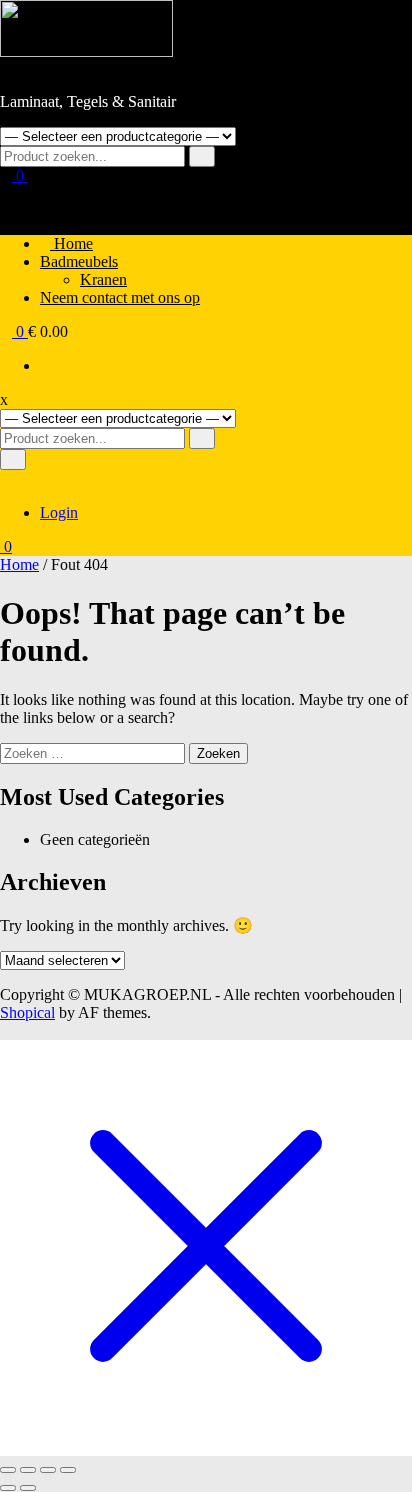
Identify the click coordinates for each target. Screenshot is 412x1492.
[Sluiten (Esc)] (68, 1470)
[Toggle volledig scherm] (28, 1470)
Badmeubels (79, 261)
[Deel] (48, 1470)
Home (71, 243)
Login (59, 512)
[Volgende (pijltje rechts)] (28, 1488)
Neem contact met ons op (120, 297)
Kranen (103, 279)
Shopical (27, 1012)
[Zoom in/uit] (8, 1470)
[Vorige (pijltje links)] (8, 1488)
